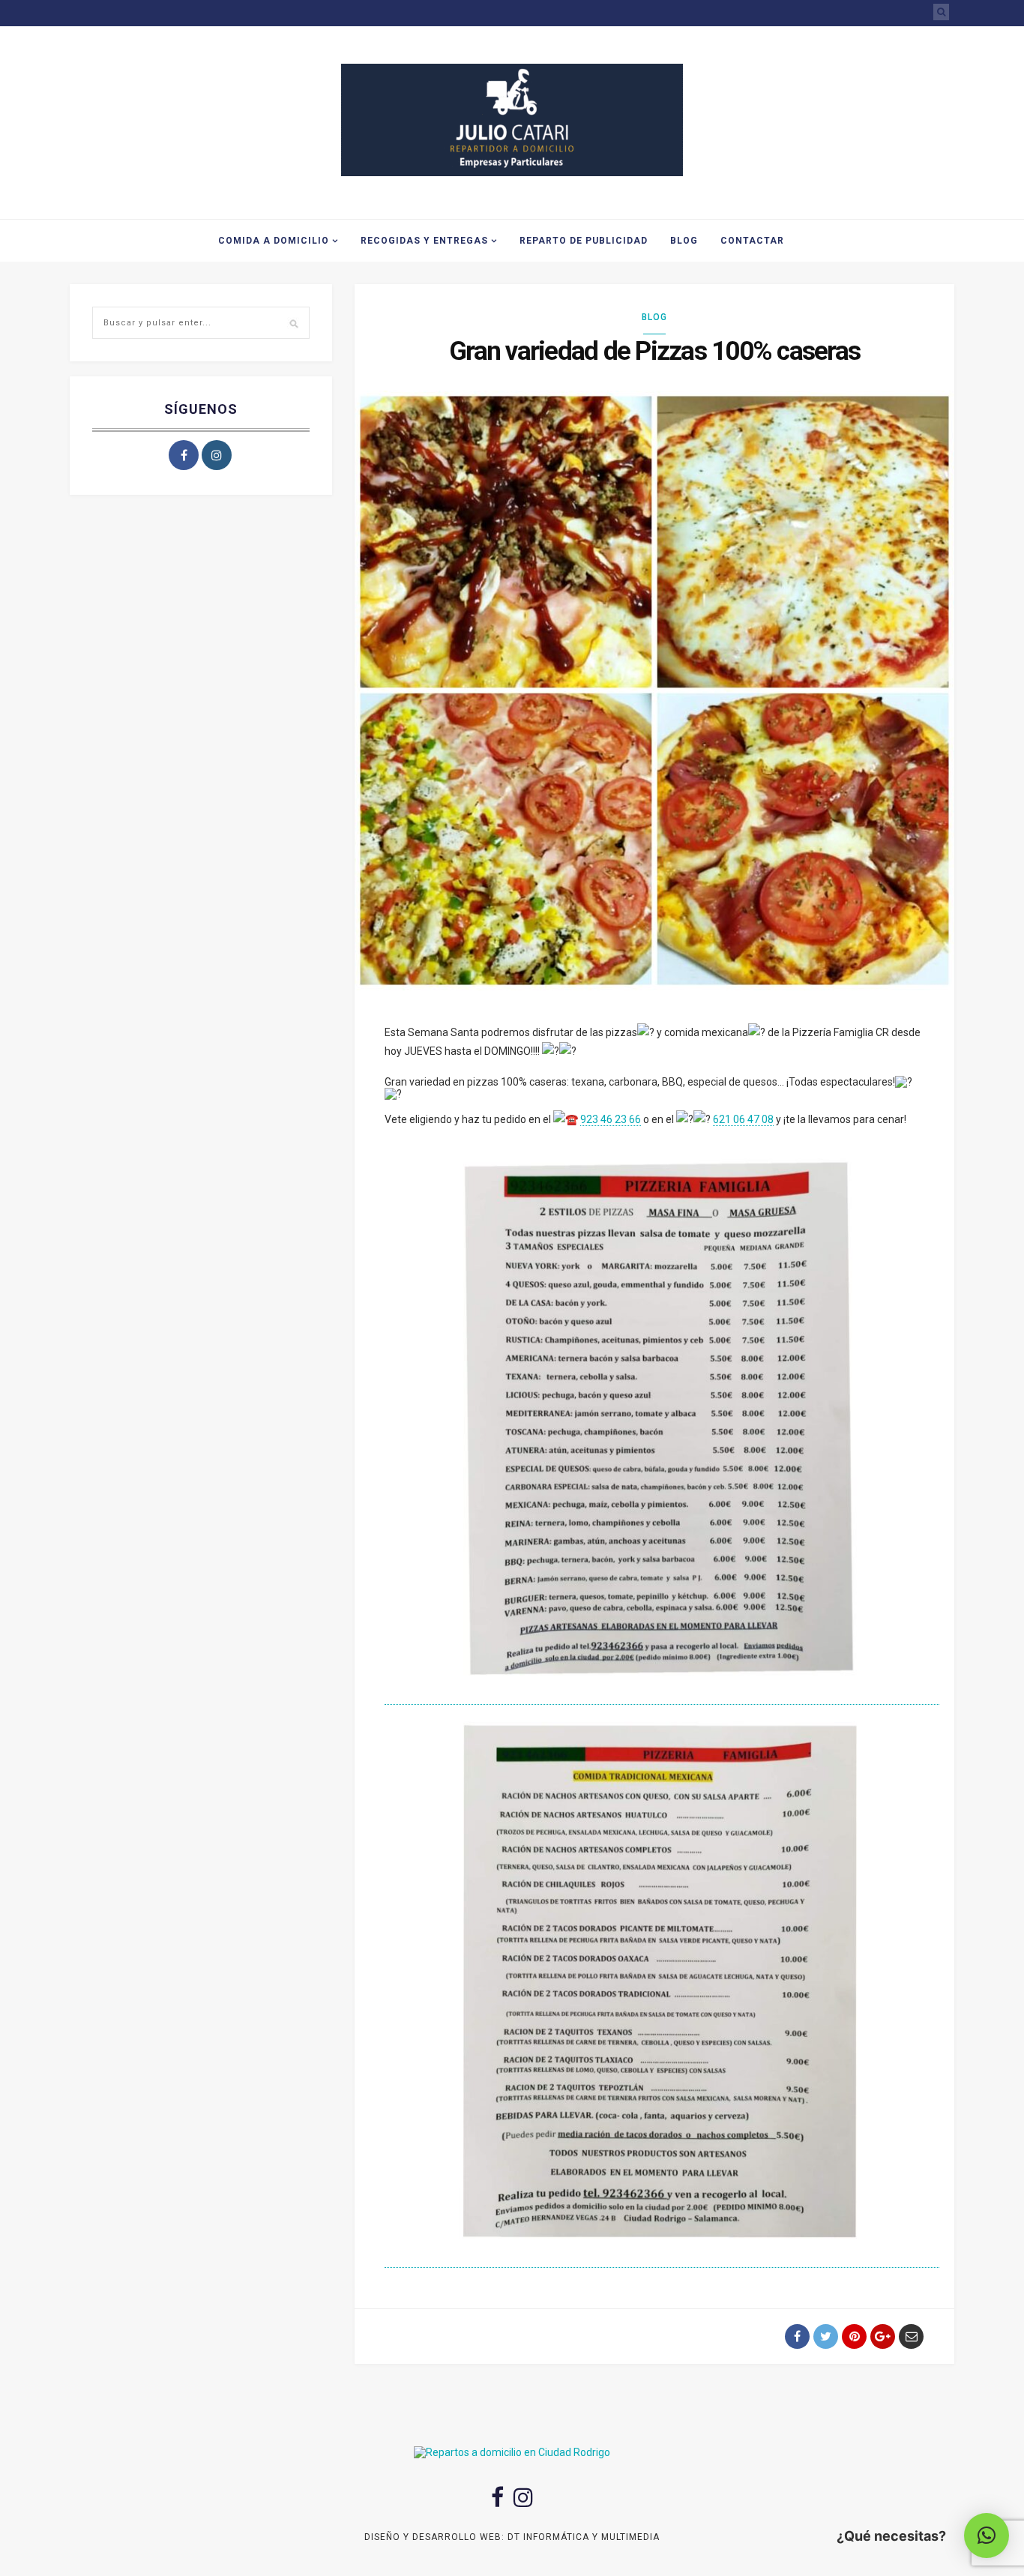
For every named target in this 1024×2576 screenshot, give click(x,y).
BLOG (684, 241)
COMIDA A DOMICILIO (274, 241)
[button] (987, 2536)
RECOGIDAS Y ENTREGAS (424, 241)
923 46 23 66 (611, 1119)
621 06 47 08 (743, 1119)
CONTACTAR (752, 241)
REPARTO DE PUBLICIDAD (584, 241)
